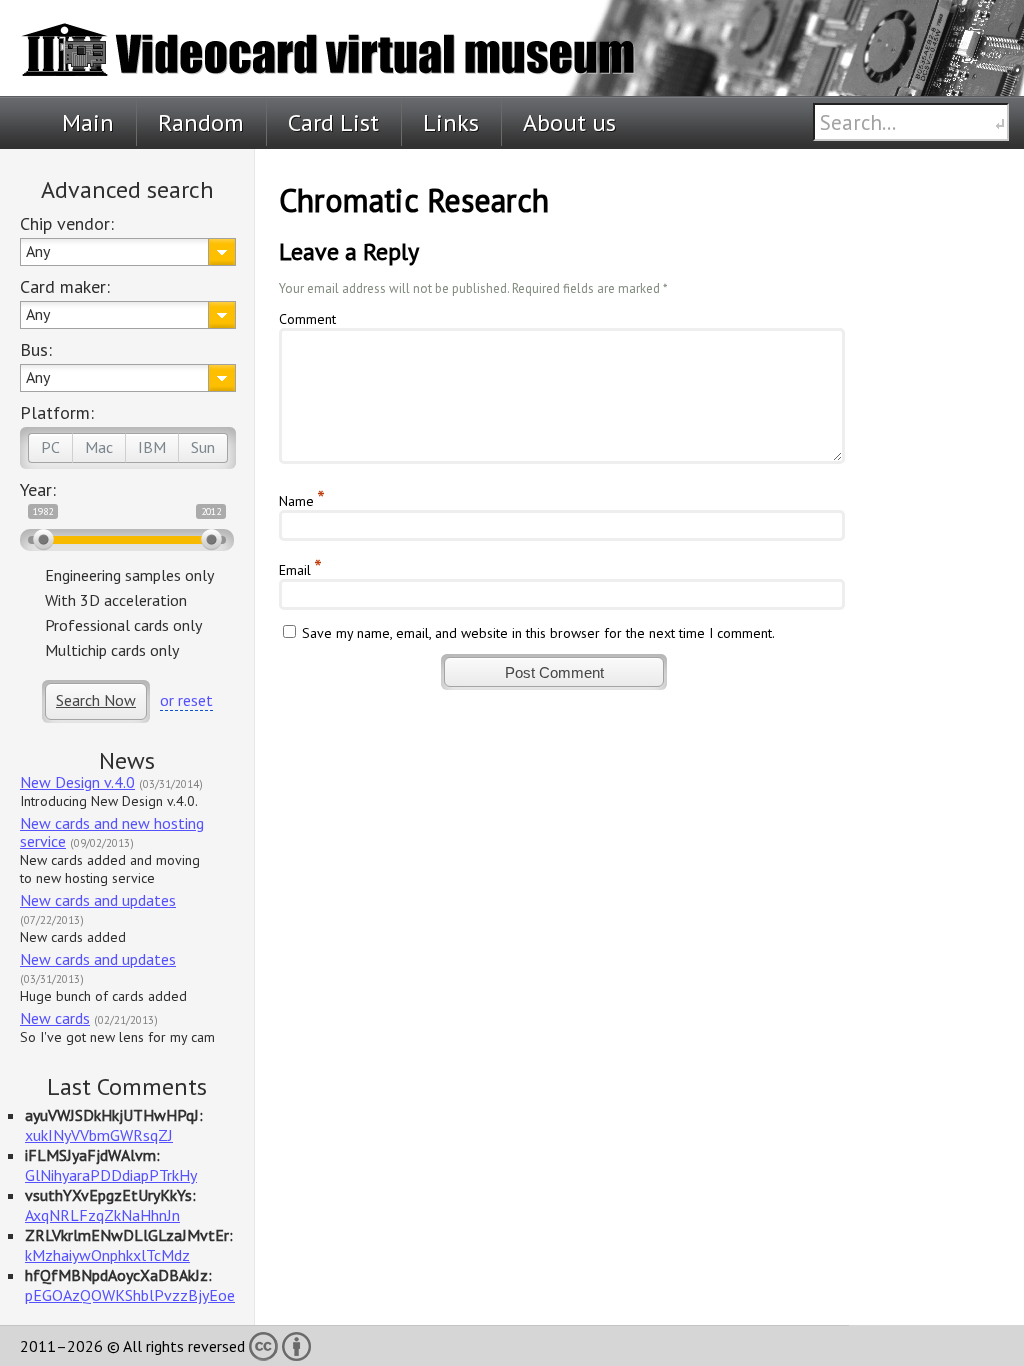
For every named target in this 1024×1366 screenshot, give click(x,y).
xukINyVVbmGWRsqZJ (99, 1135)
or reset (186, 700)
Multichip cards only (112, 650)
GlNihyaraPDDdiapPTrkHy (111, 1175)
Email (295, 570)
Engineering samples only (129, 575)
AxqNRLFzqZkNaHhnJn (102, 1215)
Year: (38, 489)
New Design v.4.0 (77, 782)
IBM (152, 447)
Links (451, 122)
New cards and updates (98, 900)
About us (569, 122)
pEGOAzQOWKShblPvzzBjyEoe (130, 1295)
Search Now (96, 700)
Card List (333, 122)
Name (296, 501)
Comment (307, 319)
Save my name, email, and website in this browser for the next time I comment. (538, 633)
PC (50, 447)
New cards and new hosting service (112, 832)
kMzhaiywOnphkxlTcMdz (107, 1255)
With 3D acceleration (116, 600)
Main (88, 122)
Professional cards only (123, 625)
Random (201, 122)
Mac (99, 447)
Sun (203, 447)
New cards (55, 1018)
